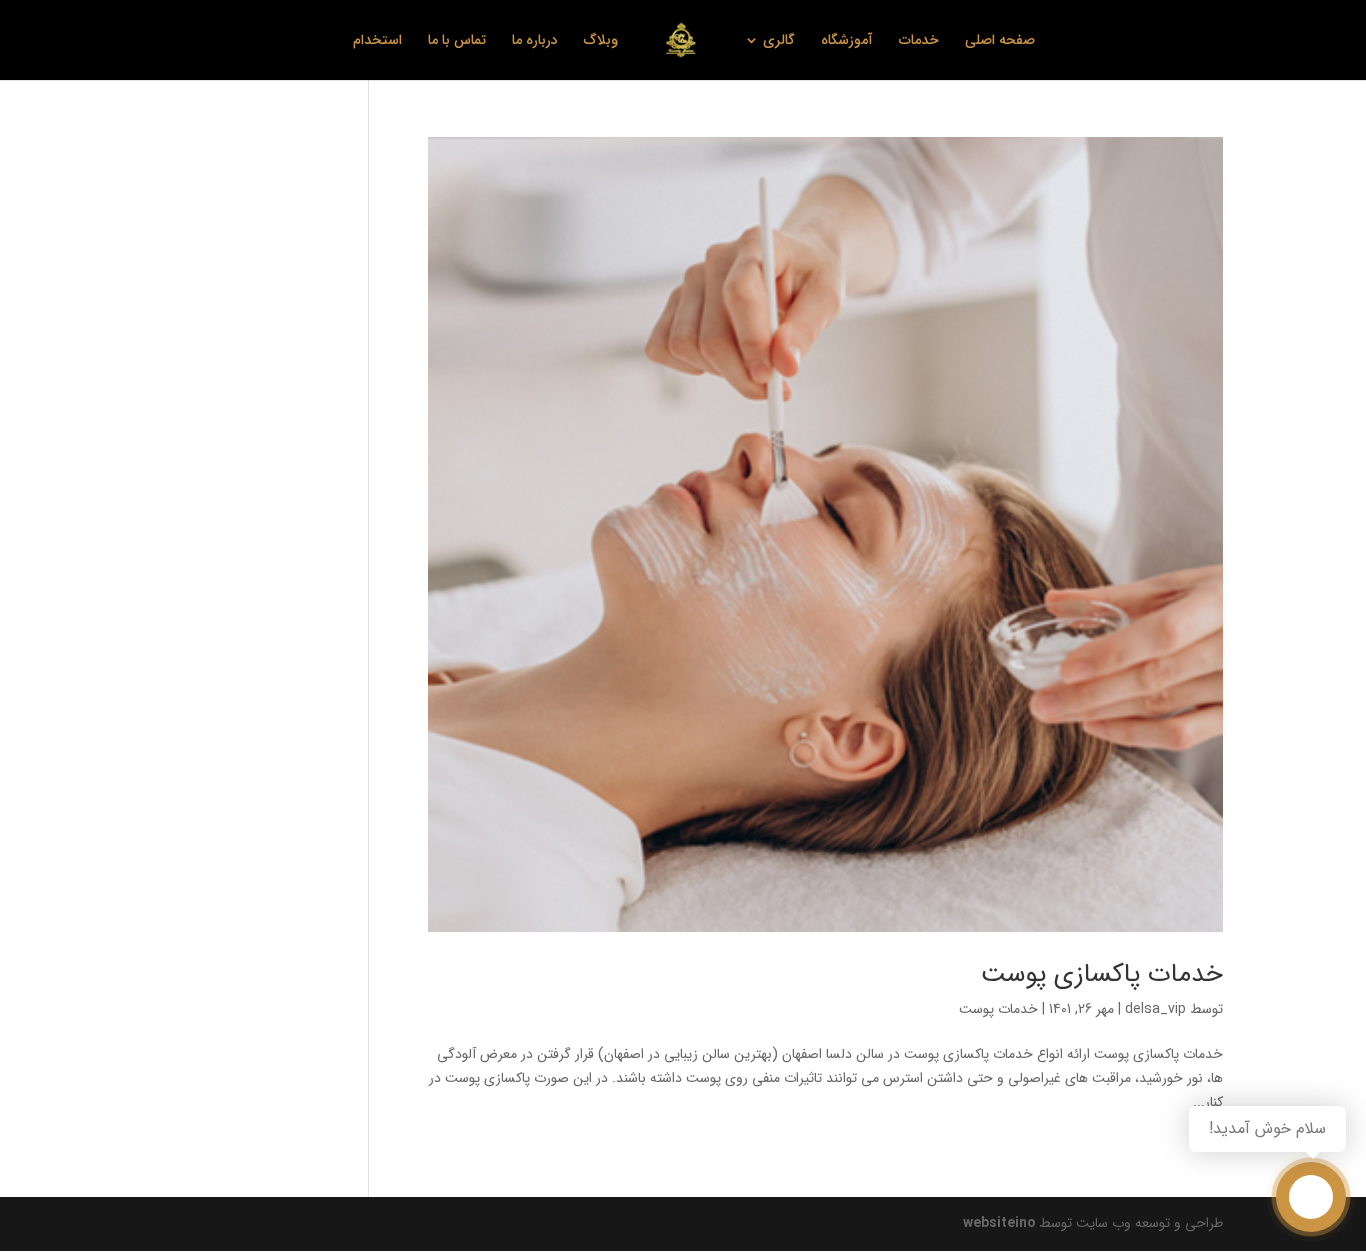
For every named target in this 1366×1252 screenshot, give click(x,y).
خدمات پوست (998, 1009)
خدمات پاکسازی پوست (1102, 974)
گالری (779, 42)
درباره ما (535, 42)
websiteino (999, 1223)
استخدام (377, 42)
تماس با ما (457, 42)
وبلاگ (601, 42)
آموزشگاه (847, 42)
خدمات (919, 42)
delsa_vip (1155, 1009)
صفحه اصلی (1000, 42)
